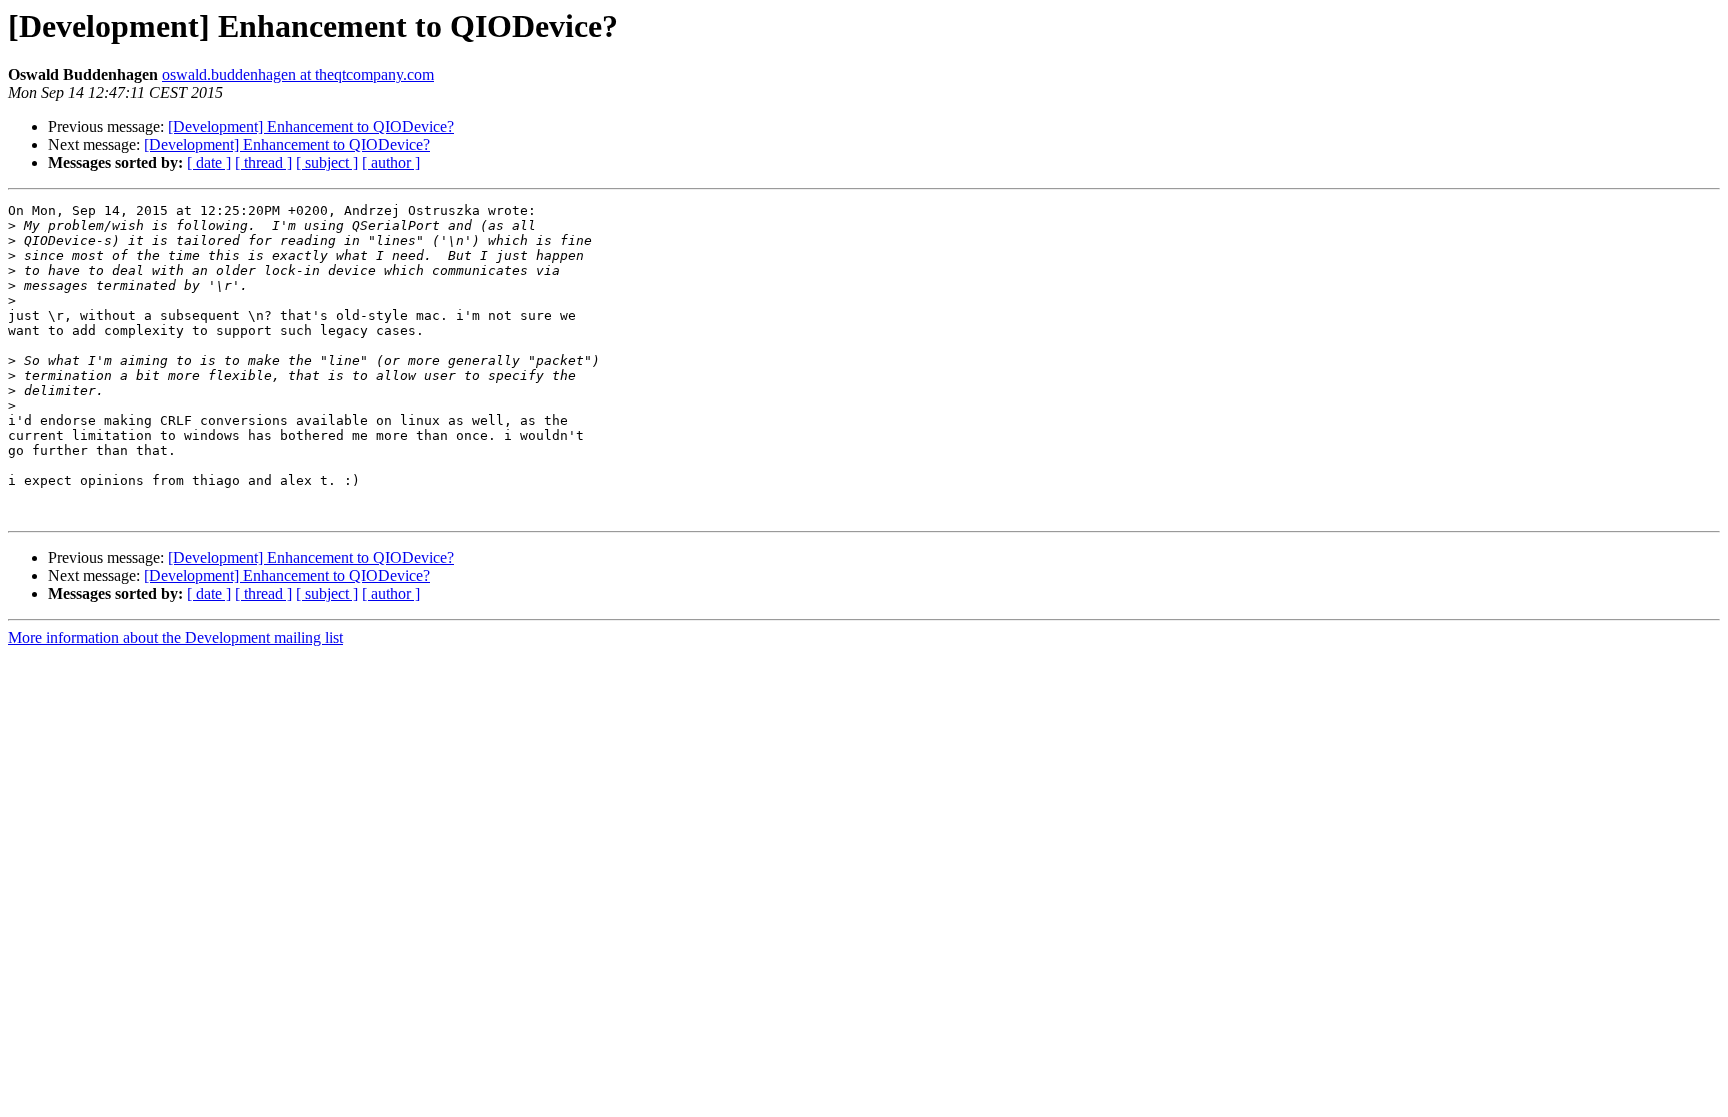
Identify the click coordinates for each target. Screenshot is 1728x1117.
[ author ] (391, 162)
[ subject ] (327, 162)
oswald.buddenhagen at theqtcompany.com (298, 74)
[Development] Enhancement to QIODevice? (311, 126)
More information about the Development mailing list (175, 637)
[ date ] (209, 162)
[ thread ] (263, 162)
